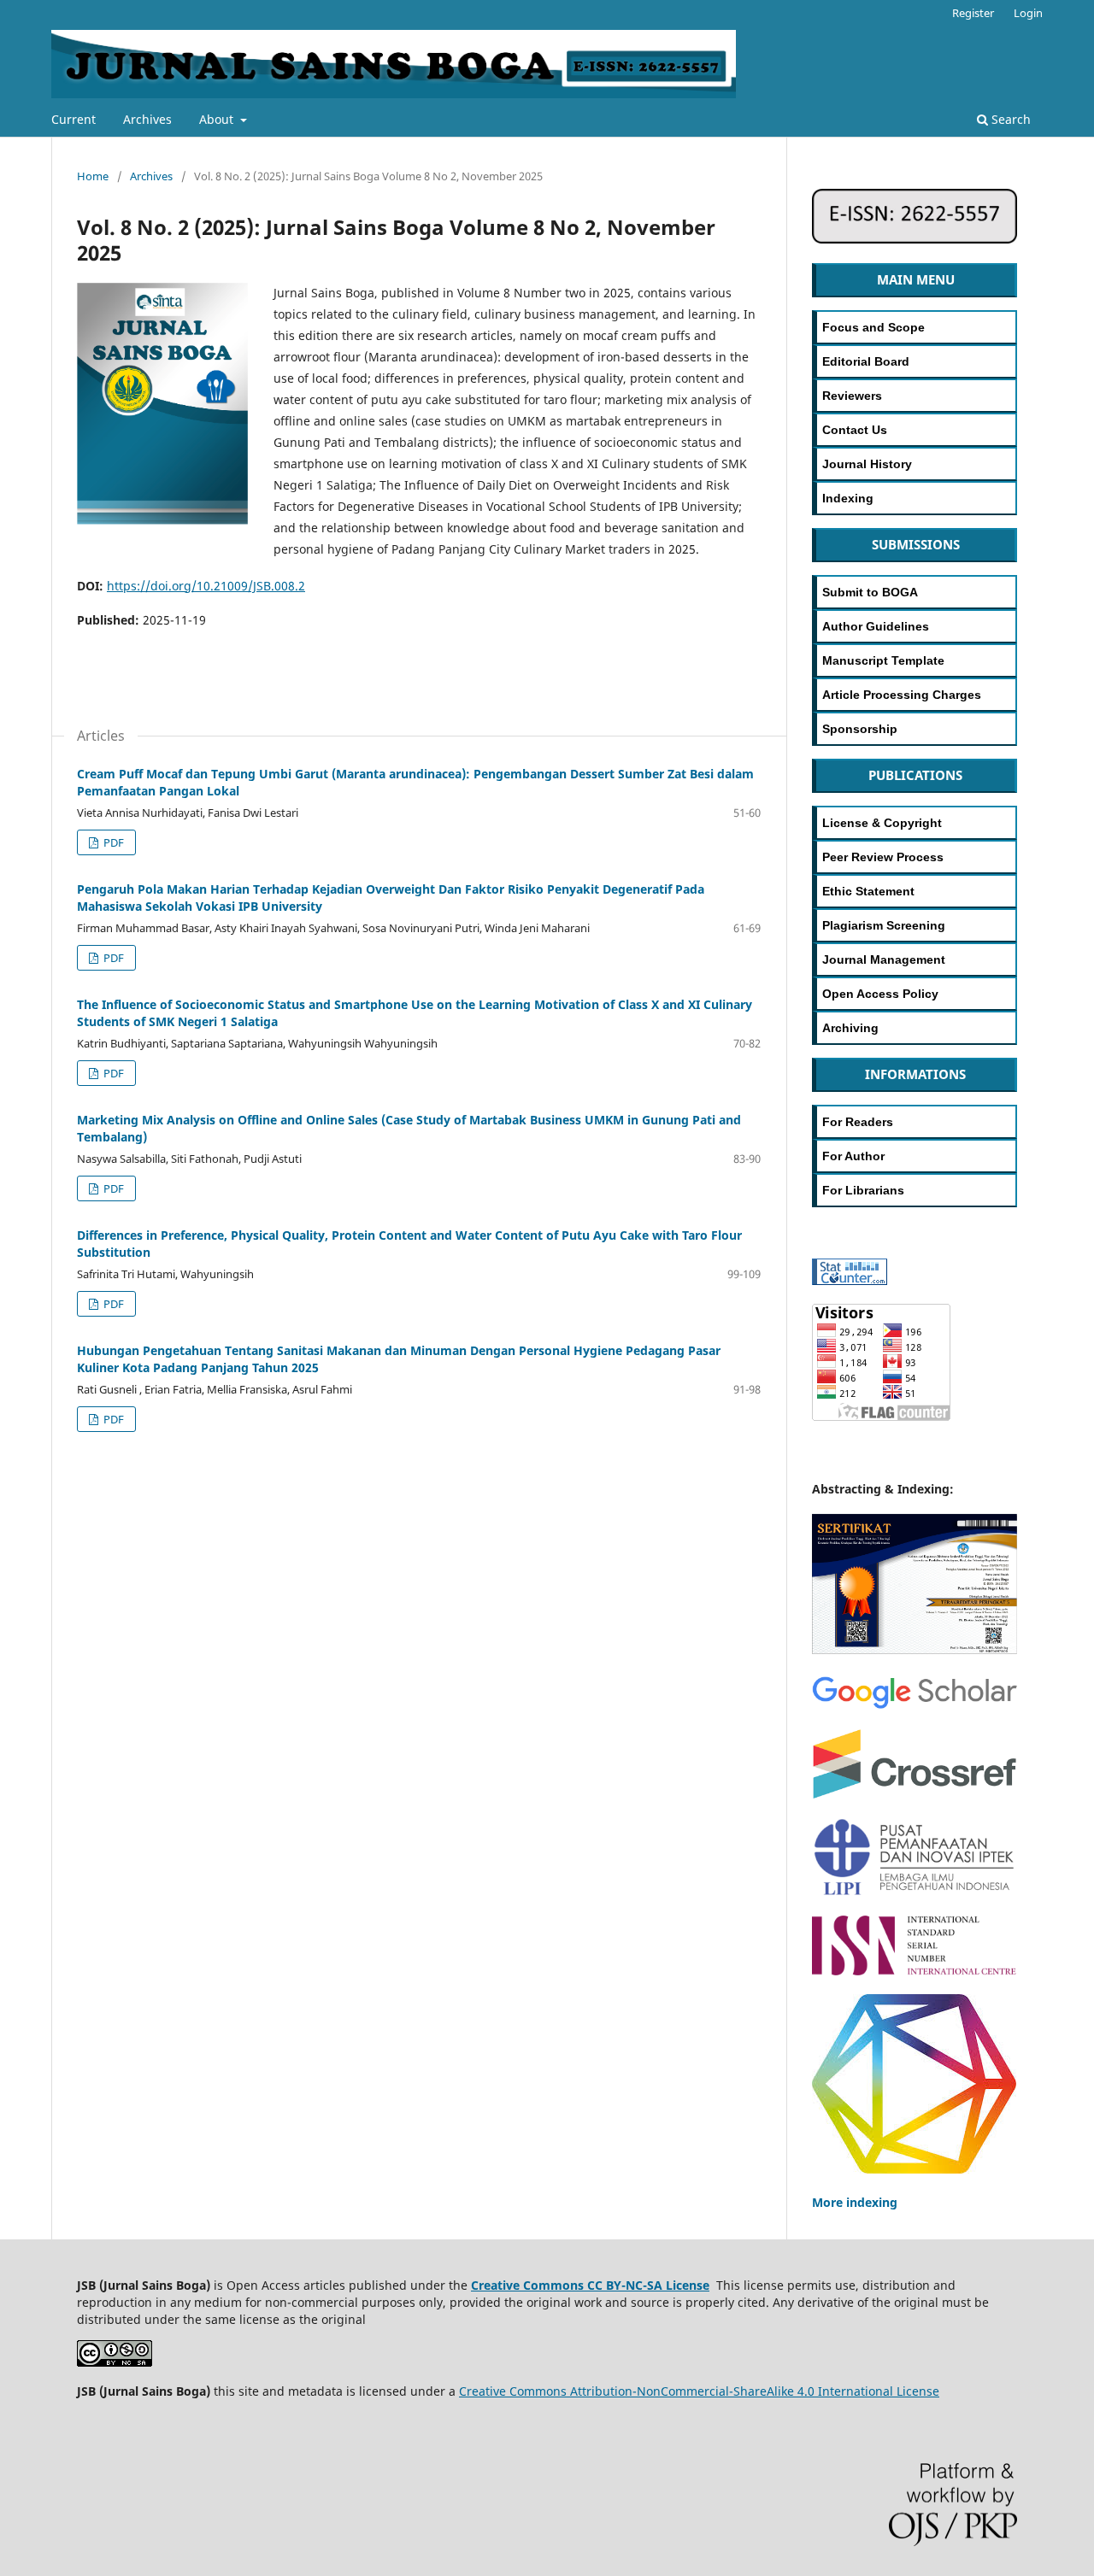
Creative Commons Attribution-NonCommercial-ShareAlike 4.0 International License (699, 2391)
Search (1009, 119)
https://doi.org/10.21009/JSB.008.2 (206, 586)
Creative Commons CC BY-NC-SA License (590, 2285)
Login (1028, 13)
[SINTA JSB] (915, 1653)
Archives (147, 119)
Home (93, 176)
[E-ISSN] (915, 239)
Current (74, 119)
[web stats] (850, 1280)
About (218, 119)
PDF (112, 842)
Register (973, 13)
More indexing (855, 2202)
